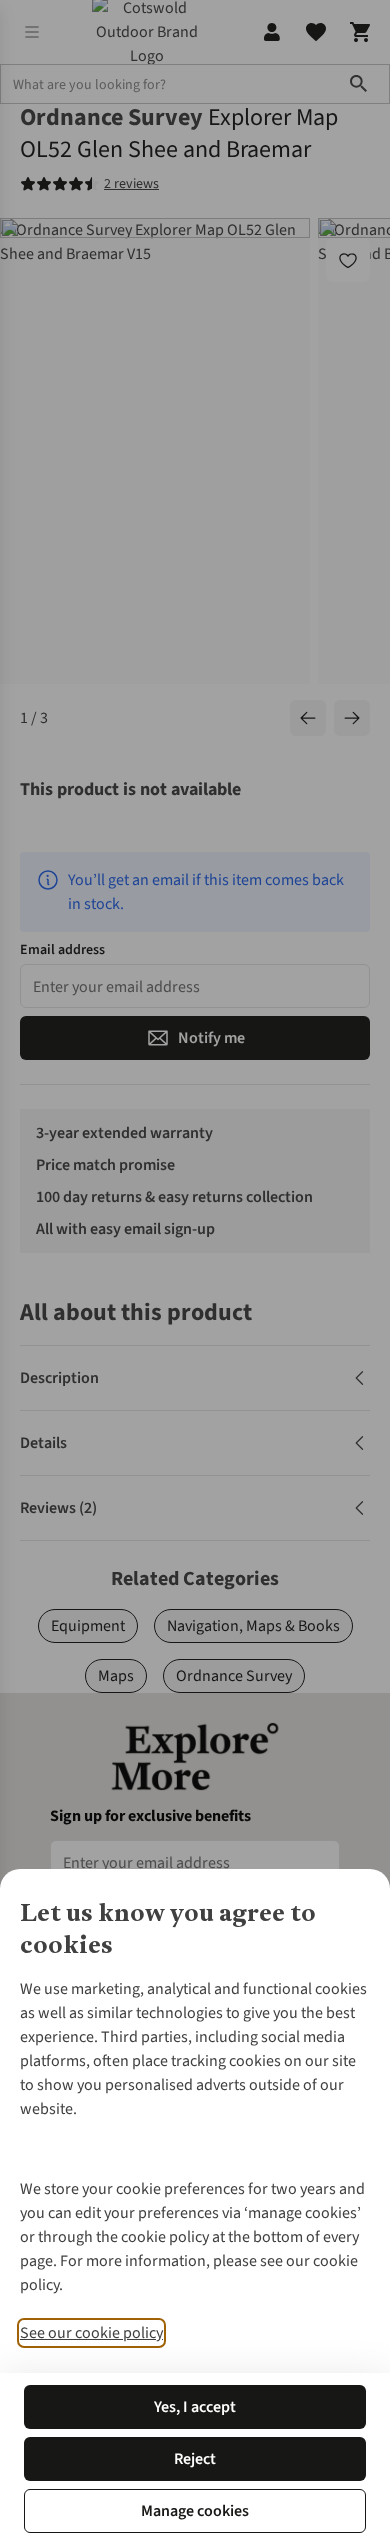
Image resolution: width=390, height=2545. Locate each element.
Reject (195, 2459)
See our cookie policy (91, 2333)
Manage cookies (195, 2511)
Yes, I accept (195, 2407)
